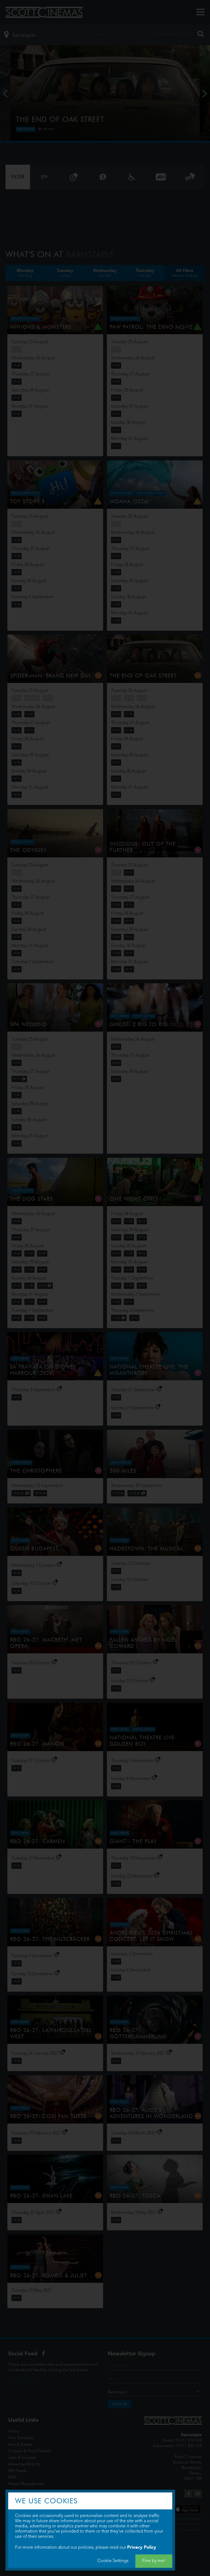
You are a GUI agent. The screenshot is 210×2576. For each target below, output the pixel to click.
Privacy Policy (142, 2547)
